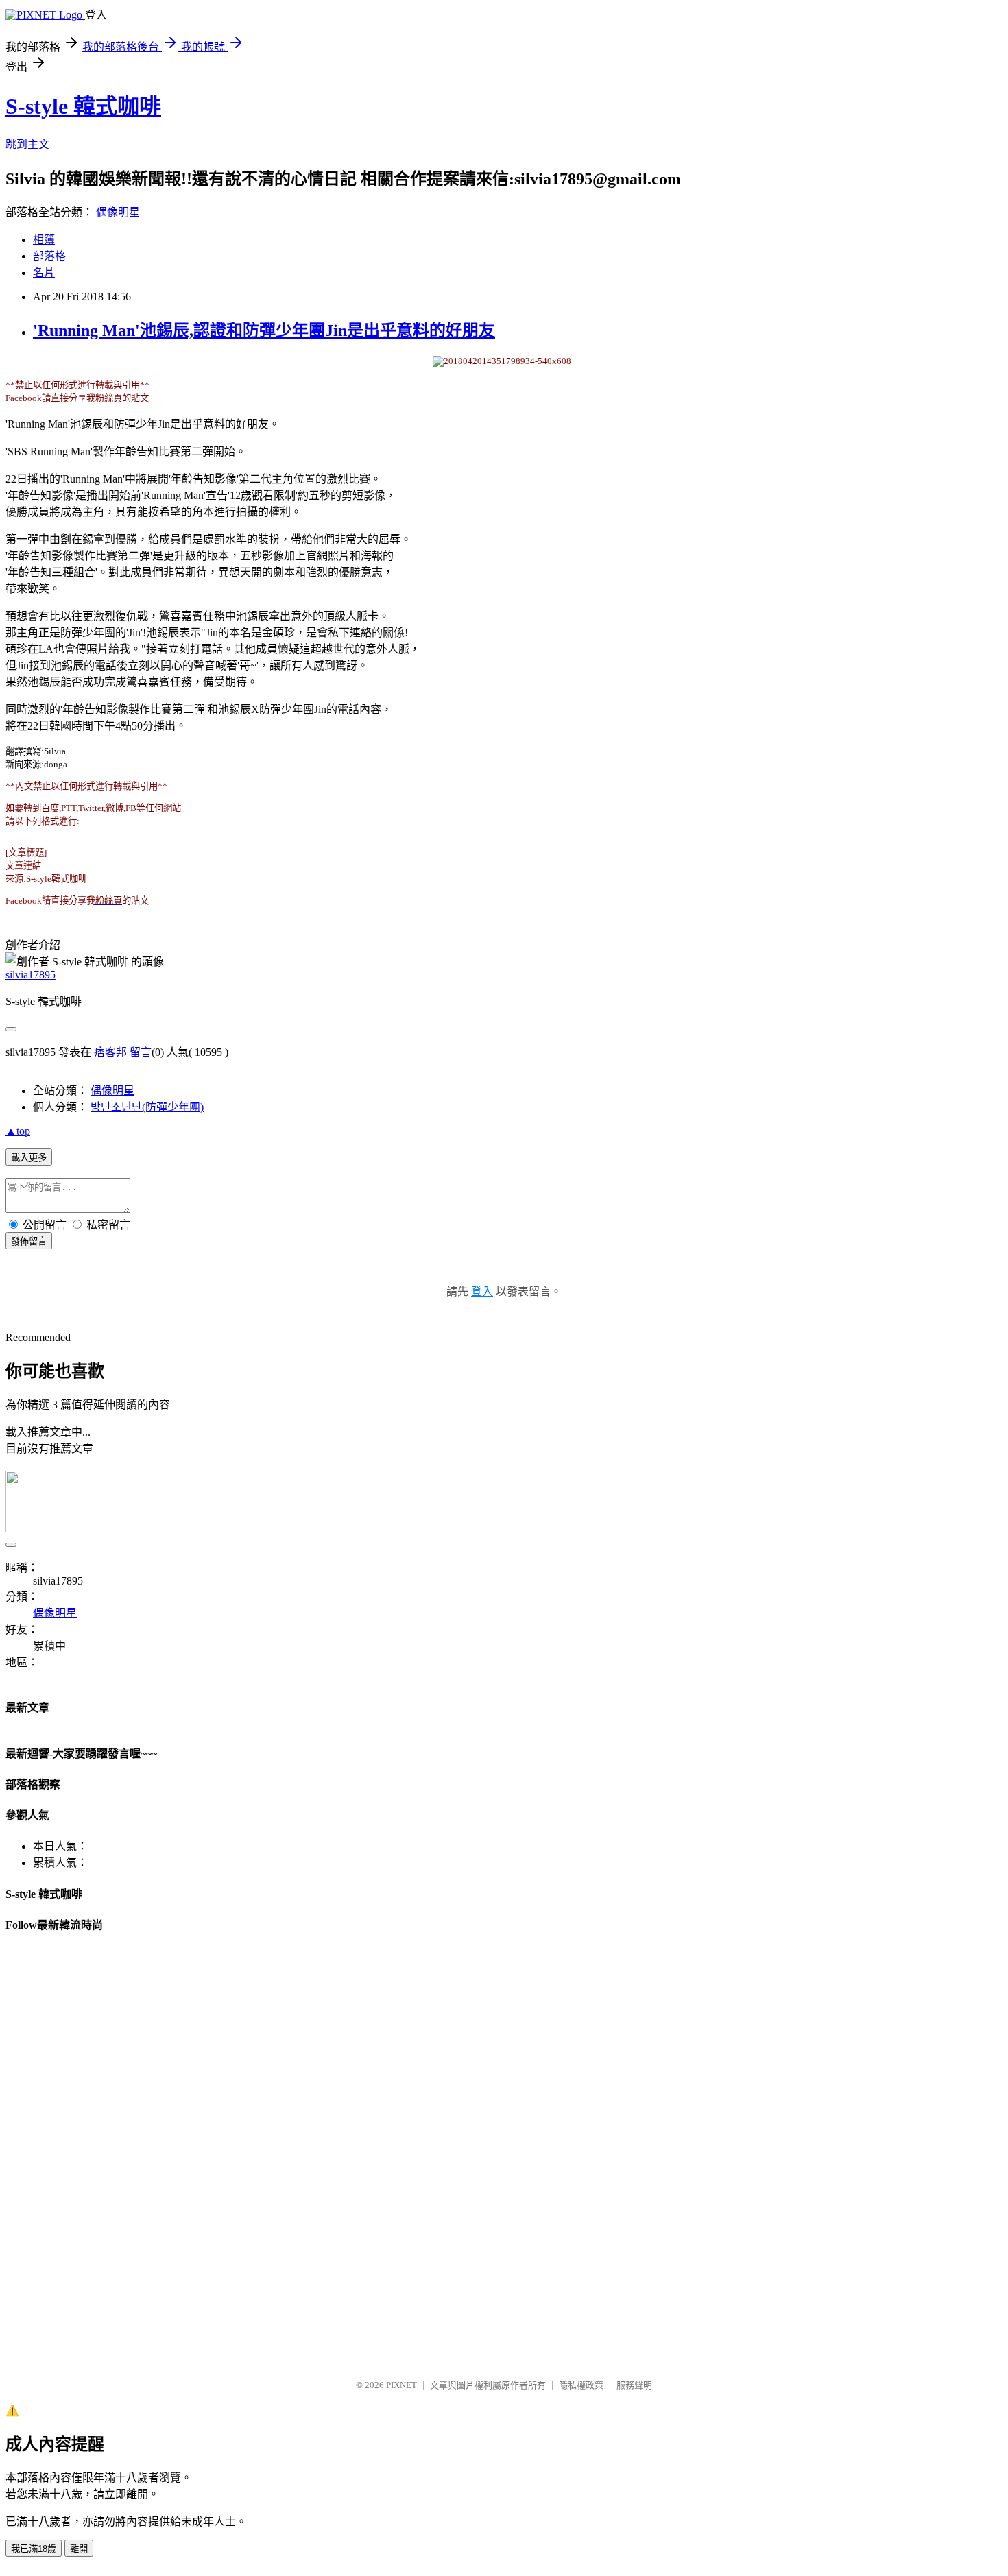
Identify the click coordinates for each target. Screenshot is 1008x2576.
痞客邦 (110, 1052)
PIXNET (401, 2385)
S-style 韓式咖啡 (83, 106)
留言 (141, 1052)
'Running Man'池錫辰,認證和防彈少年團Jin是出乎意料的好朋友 (264, 330)
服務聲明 (634, 2385)
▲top (18, 1131)
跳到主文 (27, 144)
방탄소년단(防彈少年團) (147, 1107)
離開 (79, 2549)
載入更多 (29, 1158)
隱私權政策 (581, 2385)
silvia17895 (31, 975)
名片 (44, 273)
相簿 (44, 240)
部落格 (49, 256)
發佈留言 (29, 1241)
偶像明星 (118, 212)
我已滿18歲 (34, 2549)
